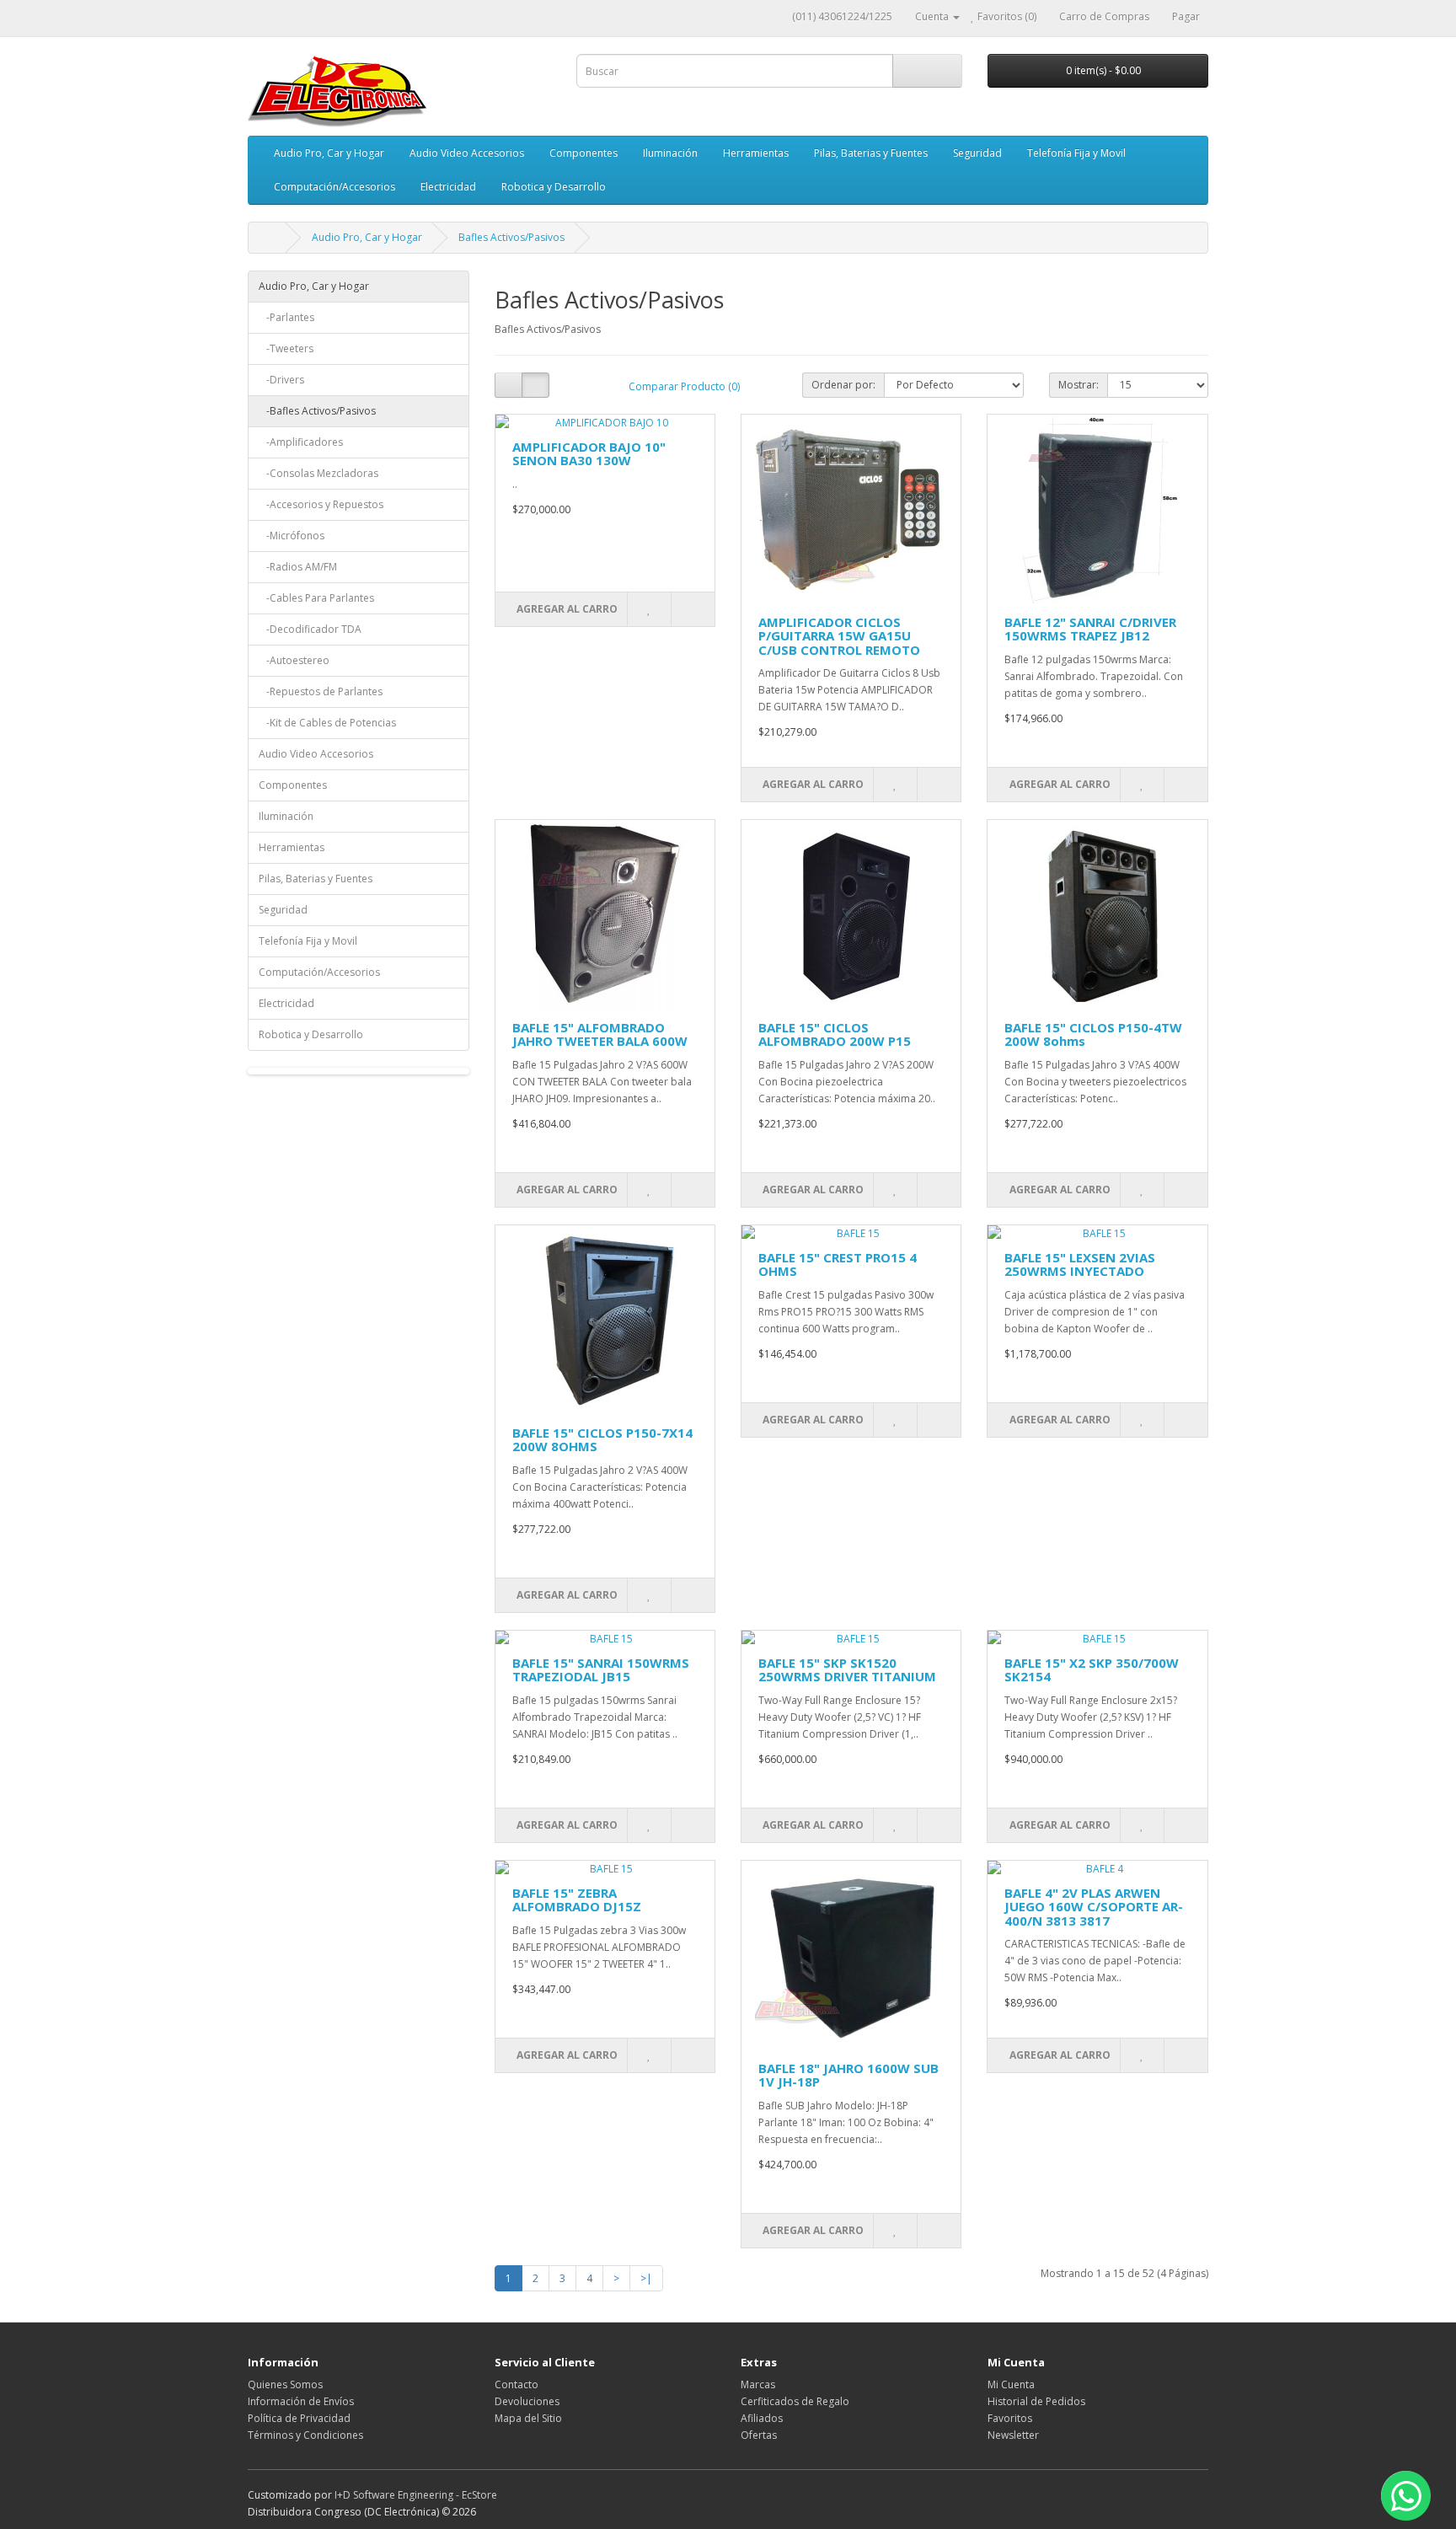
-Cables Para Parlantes (316, 598)
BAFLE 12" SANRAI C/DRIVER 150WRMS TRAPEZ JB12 (1090, 629)
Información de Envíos (301, 2401)
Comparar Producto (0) (684, 386)
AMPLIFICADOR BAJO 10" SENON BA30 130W (589, 454)
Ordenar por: (843, 385)
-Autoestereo (294, 660)
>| (646, 2278)
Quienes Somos (285, 2384)
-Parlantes (286, 317)
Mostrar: (1079, 385)
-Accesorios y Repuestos (321, 504)
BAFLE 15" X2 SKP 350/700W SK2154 (1092, 1670)
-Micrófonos (292, 536)
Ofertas (759, 2435)
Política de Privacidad (299, 2418)
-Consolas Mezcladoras (318, 473)
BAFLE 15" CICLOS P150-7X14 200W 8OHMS (602, 1440)
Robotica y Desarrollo (554, 187)
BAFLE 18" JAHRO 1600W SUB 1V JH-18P (848, 2075)
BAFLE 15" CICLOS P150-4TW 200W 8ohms (1093, 1034)
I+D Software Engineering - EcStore (416, 2495)
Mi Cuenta (1011, 2384)
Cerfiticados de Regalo (795, 2401)
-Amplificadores (301, 442)
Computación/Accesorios (335, 187)
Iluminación (670, 153)
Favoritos (1010, 2418)
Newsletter (1013, 2435)
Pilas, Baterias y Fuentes (871, 153)
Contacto (517, 2384)
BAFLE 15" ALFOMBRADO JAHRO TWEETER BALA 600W (600, 1034)
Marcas (758, 2384)
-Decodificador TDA (310, 629)
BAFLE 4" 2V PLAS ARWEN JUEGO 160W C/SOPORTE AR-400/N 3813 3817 (1094, 1907)
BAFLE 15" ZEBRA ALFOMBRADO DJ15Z (577, 1900)
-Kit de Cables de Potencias (327, 723)
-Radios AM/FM (298, 567)
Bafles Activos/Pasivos (511, 237)
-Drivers (281, 380)
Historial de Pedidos (1036, 2401)
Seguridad (977, 153)
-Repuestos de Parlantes (321, 691)
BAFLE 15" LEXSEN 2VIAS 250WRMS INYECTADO (1080, 1264)
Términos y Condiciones (305, 2435)
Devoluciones (527, 2401)
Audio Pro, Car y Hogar (329, 153)
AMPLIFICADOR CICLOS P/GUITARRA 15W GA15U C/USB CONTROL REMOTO (839, 636)
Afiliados (762, 2418)
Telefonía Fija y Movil (1076, 153)
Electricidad (448, 187)
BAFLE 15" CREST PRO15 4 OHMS (838, 1264)
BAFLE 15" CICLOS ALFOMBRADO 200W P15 (835, 1034)
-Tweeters (286, 348)
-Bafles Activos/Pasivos (317, 411)
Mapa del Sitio (528, 2418)
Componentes (583, 153)
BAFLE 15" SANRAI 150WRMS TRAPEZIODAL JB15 (601, 1670)
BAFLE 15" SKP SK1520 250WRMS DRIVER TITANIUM (847, 1670)
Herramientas (756, 153)
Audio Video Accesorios (467, 153)
